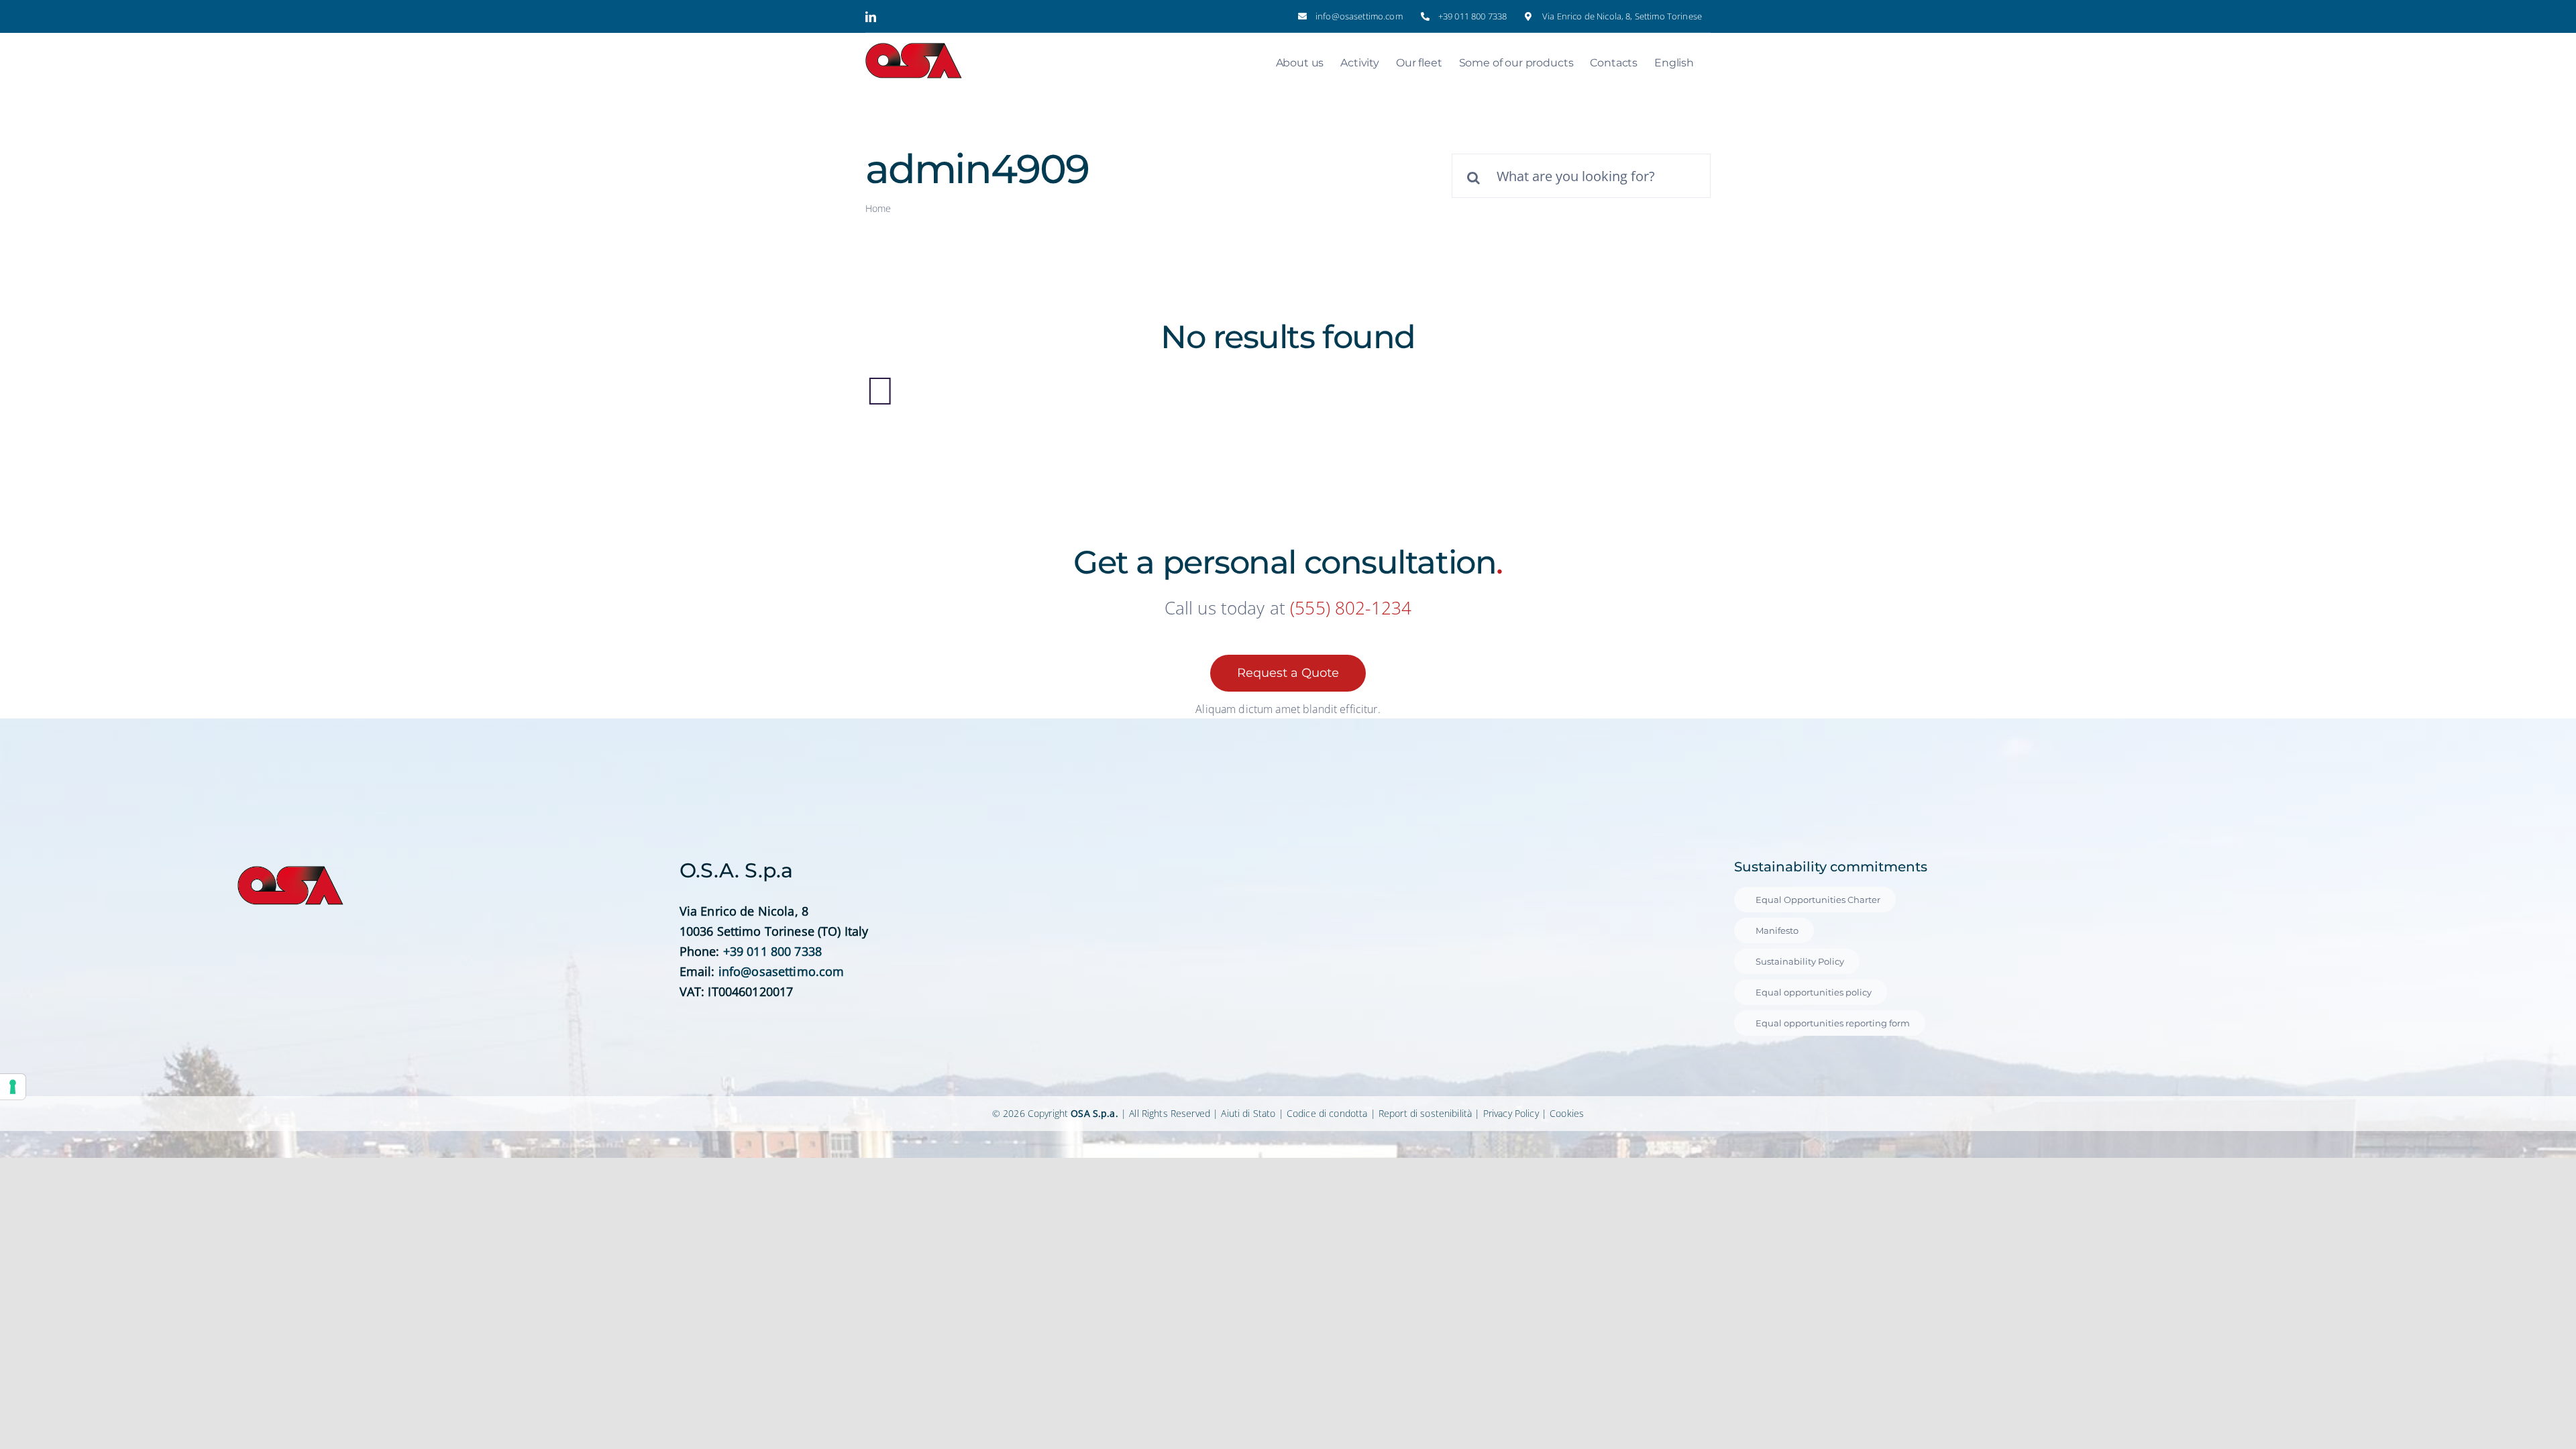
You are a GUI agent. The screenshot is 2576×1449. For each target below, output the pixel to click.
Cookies (1567, 1113)
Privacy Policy (1511, 1113)
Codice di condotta (1327, 1113)
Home (878, 208)
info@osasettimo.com (782, 971)
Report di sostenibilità (1425, 1113)
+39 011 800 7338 (772, 951)
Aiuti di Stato (1248, 1113)
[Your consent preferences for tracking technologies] (13, 1087)
